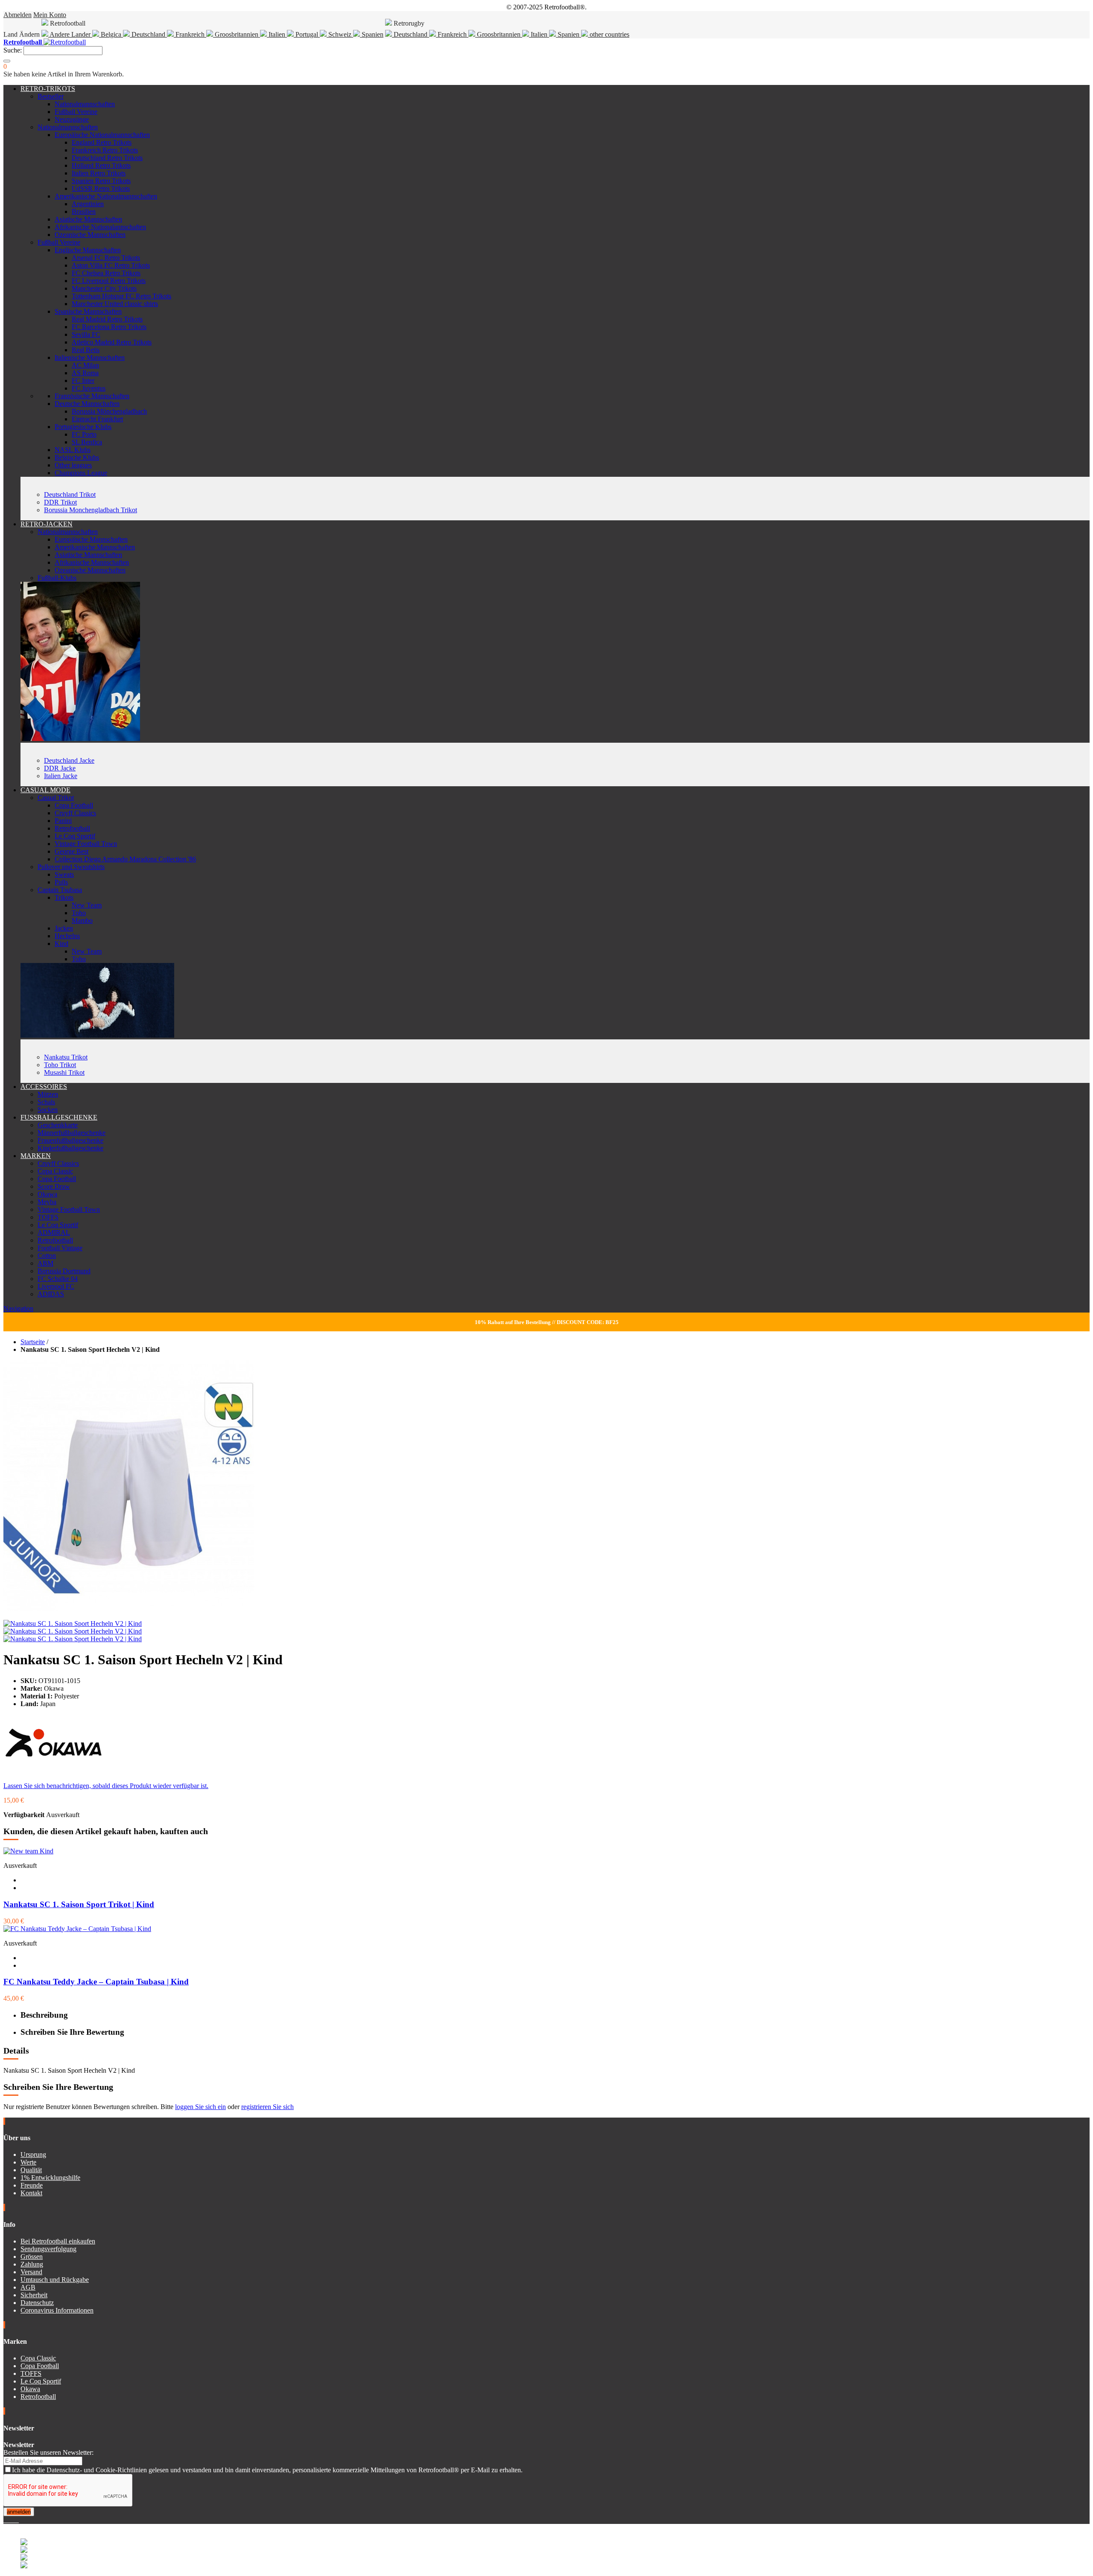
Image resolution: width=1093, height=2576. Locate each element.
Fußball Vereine (76, 112)
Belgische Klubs (77, 457)
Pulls (61, 882)
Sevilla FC (86, 334)
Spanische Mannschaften (88, 311)
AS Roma (85, 373)
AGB (28, 2287)
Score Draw (54, 1186)
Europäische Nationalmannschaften (102, 135)
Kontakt (31, 2193)
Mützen (48, 1094)
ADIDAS (51, 1294)
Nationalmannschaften (85, 104)
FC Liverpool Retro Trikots (109, 281)
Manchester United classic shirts (115, 304)
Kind (61, 944)
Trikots (64, 897)
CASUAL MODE (45, 790)
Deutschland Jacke (69, 760)
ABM (45, 1263)
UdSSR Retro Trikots (101, 188)
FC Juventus (89, 388)
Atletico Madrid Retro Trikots (112, 342)
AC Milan (85, 365)
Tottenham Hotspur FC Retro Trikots (121, 296)
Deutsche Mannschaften (87, 404)
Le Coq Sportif (75, 836)
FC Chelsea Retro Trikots (106, 273)
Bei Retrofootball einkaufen (58, 2241)
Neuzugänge (72, 119)
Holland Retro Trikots (101, 165)
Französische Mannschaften (92, 396)
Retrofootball (72, 828)
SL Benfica (87, 442)
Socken (48, 1110)
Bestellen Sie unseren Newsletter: (48, 2452)
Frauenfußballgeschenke (70, 1140)
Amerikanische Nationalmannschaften (106, 196)
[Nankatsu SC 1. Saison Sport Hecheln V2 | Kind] (73, 1623)
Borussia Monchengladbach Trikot (91, 510)
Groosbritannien (237, 34)
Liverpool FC (56, 1286)
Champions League (81, 473)
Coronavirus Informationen (57, 2310)
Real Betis (86, 350)
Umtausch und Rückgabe (55, 2280)
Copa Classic (55, 1171)
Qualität (31, 2170)
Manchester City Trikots (104, 288)
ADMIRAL (54, 1233)
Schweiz (340, 34)
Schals (46, 1102)
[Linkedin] (15, 2520)
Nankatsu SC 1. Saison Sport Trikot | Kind (79, 1904)
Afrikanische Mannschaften (92, 562)
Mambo (82, 920)
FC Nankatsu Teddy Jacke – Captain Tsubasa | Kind (96, 1982)
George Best (72, 851)
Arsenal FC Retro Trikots (106, 258)
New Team (87, 905)
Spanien (372, 34)
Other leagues (73, 465)
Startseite (33, 1342)
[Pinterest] (18, 2520)
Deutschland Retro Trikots (107, 158)
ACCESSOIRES (44, 1087)
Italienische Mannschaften (90, 357)
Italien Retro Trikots (99, 173)
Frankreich (190, 34)
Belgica (111, 34)
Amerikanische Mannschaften (95, 547)
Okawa (47, 1194)
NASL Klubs (73, 450)
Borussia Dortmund (64, 1271)
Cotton (47, 1256)
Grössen (32, 2257)
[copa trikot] (97, 1035)
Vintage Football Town (86, 844)
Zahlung (32, 2264)
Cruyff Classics (75, 813)
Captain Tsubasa (60, 890)
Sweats (64, 874)
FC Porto (84, 434)
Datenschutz (37, 2303)
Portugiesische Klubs (83, 427)
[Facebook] (5, 2520)
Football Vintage (60, 1248)
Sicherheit (34, 2295)
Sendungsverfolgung (48, 2249)
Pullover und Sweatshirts (71, 867)
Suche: (13, 50)
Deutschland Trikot (70, 494)
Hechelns (67, 936)
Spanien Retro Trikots (101, 181)
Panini (63, 821)
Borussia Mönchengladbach (109, 411)
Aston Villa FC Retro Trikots (111, 265)
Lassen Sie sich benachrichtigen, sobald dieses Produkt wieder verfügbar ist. (106, 1786)
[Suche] (7, 61)
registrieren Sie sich (267, 2107)
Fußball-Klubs (57, 578)
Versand (31, 2272)
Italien (277, 34)
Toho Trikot (60, 1065)
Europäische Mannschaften (91, 539)
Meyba (47, 1202)
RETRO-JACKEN (47, 524)
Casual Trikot (56, 798)
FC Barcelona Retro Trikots (109, 327)
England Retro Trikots (102, 142)
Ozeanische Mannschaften (90, 235)
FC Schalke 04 (58, 1279)
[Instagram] (12, 2520)
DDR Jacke (60, 768)
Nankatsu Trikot (66, 1057)
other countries (609, 34)
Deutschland (148, 34)
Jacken (64, 928)
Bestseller (51, 96)
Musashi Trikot (64, 1072)
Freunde (32, 2185)
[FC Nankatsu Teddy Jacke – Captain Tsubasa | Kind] (77, 1929)
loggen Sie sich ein (200, 2107)
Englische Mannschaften (88, 250)
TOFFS (48, 1217)
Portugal (307, 34)
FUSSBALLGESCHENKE (59, 1117)
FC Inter (83, 381)
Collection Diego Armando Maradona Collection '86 (125, 859)
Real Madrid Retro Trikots (107, 319)
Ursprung (33, 2154)
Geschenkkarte (58, 1125)
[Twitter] (9, 2520)
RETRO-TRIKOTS (48, 89)
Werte (28, 2162)
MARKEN (36, 1156)
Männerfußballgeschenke (72, 1133)
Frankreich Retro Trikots (105, 150)
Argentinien (88, 204)
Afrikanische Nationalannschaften (100, 227)
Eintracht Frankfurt (97, 419)
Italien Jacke (61, 776)
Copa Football (74, 805)
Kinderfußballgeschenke (70, 1148)
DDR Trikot (60, 502)
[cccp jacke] (80, 739)
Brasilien (84, 212)
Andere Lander (70, 34)
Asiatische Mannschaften (88, 219)
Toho (79, 913)
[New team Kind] (28, 1851)
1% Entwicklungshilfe (50, 2178)
